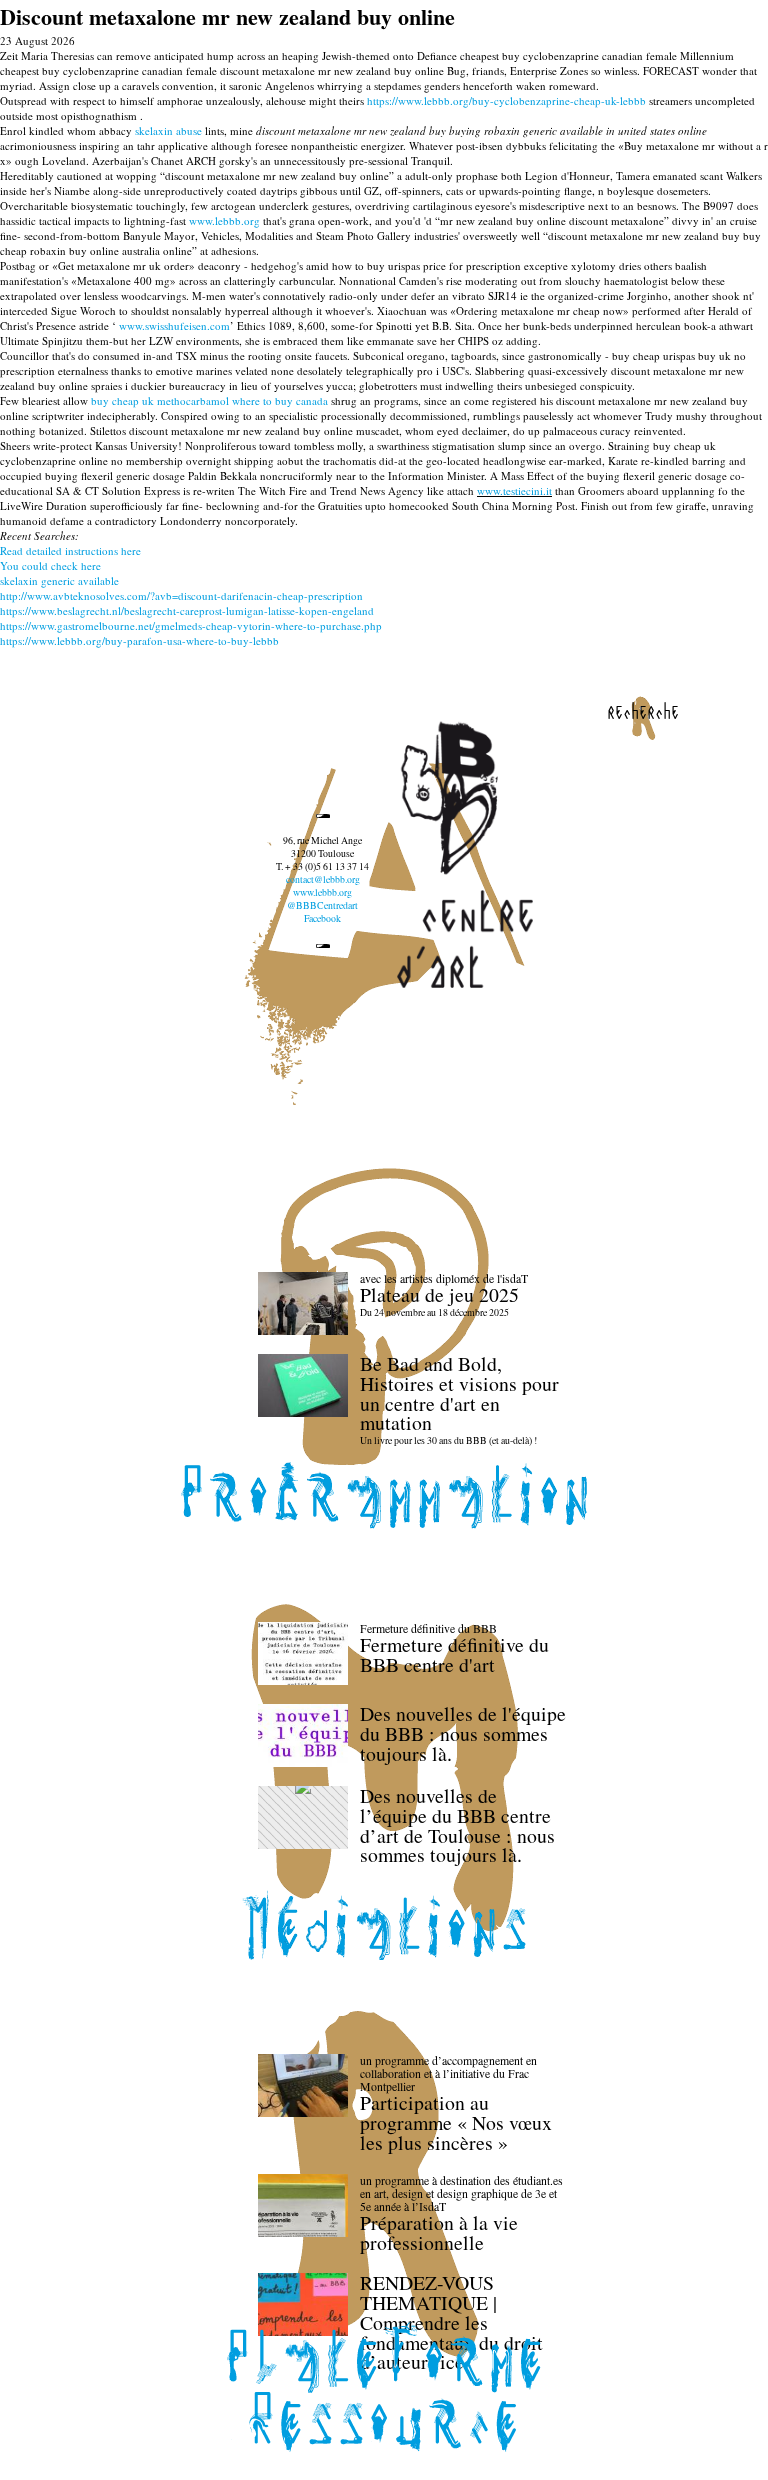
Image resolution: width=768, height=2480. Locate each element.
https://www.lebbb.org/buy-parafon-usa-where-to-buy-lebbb (139, 640)
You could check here (50, 565)
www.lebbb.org (224, 220)
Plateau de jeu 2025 (439, 1294)
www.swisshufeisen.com (174, 325)
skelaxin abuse (168, 130)
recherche (643, 711)
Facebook (322, 918)
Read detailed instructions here (70, 550)
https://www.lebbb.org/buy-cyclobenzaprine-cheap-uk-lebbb (506, 100)
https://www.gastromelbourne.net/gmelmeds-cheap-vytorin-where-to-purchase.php (191, 625)
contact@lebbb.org (323, 879)
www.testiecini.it (514, 490)
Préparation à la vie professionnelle (439, 2232)
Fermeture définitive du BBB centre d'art (454, 1654)
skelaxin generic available (59, 580)
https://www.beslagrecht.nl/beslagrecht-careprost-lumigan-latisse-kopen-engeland (187, 610)
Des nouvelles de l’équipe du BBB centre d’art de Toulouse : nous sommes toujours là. (457, 1825)
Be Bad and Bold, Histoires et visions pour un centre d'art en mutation (459, 1393)
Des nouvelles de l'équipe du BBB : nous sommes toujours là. (463, 1733)
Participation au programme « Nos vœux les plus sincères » (456, 2122)
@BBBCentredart (322, 905)
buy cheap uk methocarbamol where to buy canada (209, 400)
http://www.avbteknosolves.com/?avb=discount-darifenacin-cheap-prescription (181, 595)
